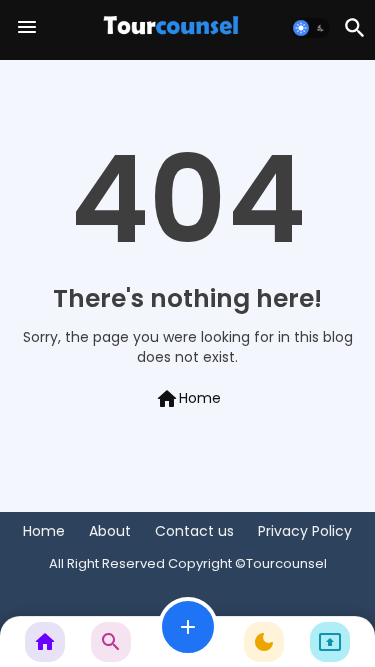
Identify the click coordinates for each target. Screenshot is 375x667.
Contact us (194, 531)
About (110, 531)
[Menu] (27, 28)
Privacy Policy (305, 531)
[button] (311, 28)
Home (188, 399)
